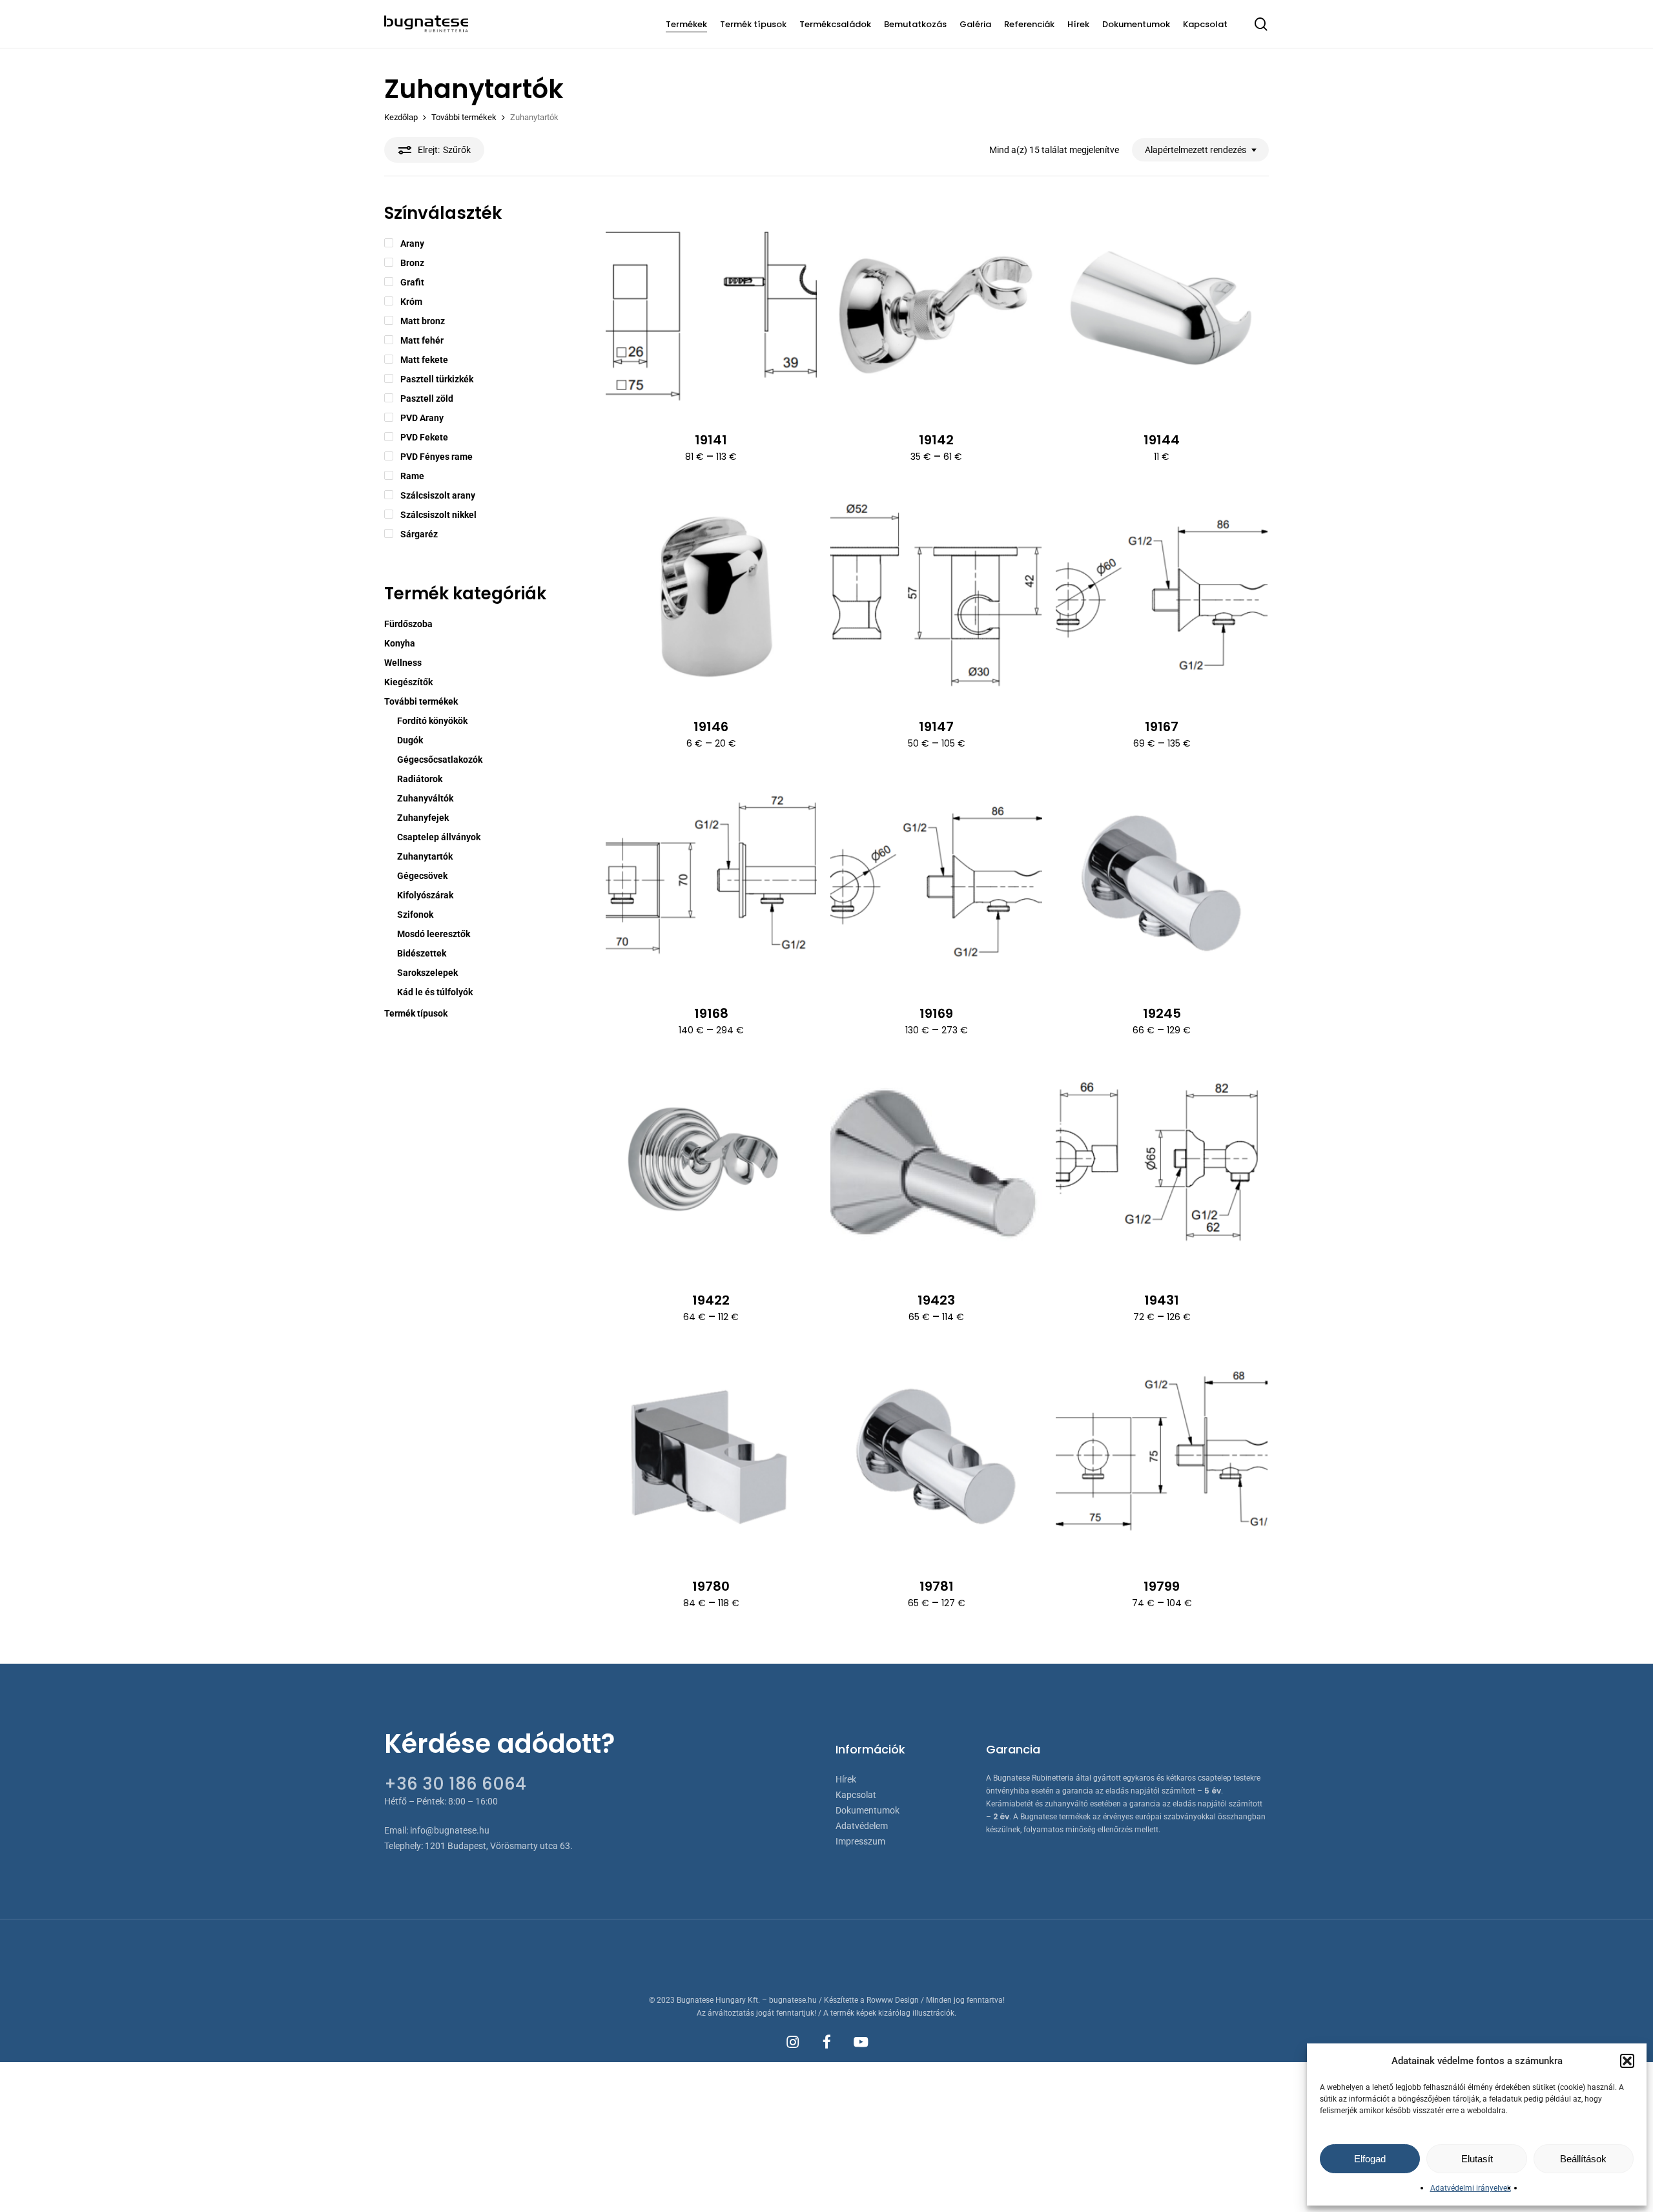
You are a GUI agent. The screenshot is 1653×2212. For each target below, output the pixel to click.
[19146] (712, 597)
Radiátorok (420, 779)
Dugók (410, 740)
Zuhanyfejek (423, 818)
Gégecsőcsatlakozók (440, 760)
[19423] (936, 1171)
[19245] (1162, 884)
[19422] (712, 1171)
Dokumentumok (868, 1810)
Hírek (846, 1779)
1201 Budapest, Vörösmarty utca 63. (499, 1846)
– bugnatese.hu (790, 2000)
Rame (412, 476)
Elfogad (1370, 2159)
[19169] (936, 884)
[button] (1627, 2061)
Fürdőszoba (408, 624)
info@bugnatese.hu (450, 1830)
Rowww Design (893, 2000)
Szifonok (415, 915)
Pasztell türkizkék (437, 379)
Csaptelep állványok (439, 837)
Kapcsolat (856, 1795)
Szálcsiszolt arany (438, 495)
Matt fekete (424, 360)
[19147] (936, 597)
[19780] (712, 1458)
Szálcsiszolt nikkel (438, 515)
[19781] (936, 1458)
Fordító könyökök (432, 721)
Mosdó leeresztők (434, 934)
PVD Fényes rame (436, 457)
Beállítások (1583, 2159)
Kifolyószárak (425, 895)
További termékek (464, 117)
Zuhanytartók (425, 856)
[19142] (936, 311)
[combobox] (1200, 150)
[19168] (712, 884)
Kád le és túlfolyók (435, 992)
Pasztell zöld (427, 398)
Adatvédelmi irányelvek (1471, 2188)
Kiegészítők (408, 682)
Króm (411, 302)
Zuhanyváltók (425, 798)
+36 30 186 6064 (455, 1784)
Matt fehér (422, 340)
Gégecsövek (422, 876)
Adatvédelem (862, 1826)
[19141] (712, 311)
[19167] (1162, 597)
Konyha (400, 643)
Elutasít (1477, 2159)
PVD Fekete (424, 437)
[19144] (1162, 311)
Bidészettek (422, 953)
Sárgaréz (419, 534)
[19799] (1162, 1458)
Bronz (412, 263)
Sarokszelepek (427, 973)
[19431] (1162, 1171)
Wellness (403, 663)
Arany (412, 243)
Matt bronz (423, 321)
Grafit (412, 282)
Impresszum (860, 1841)
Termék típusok (416, 1013)
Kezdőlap (401, 117)
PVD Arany (422, 418)
